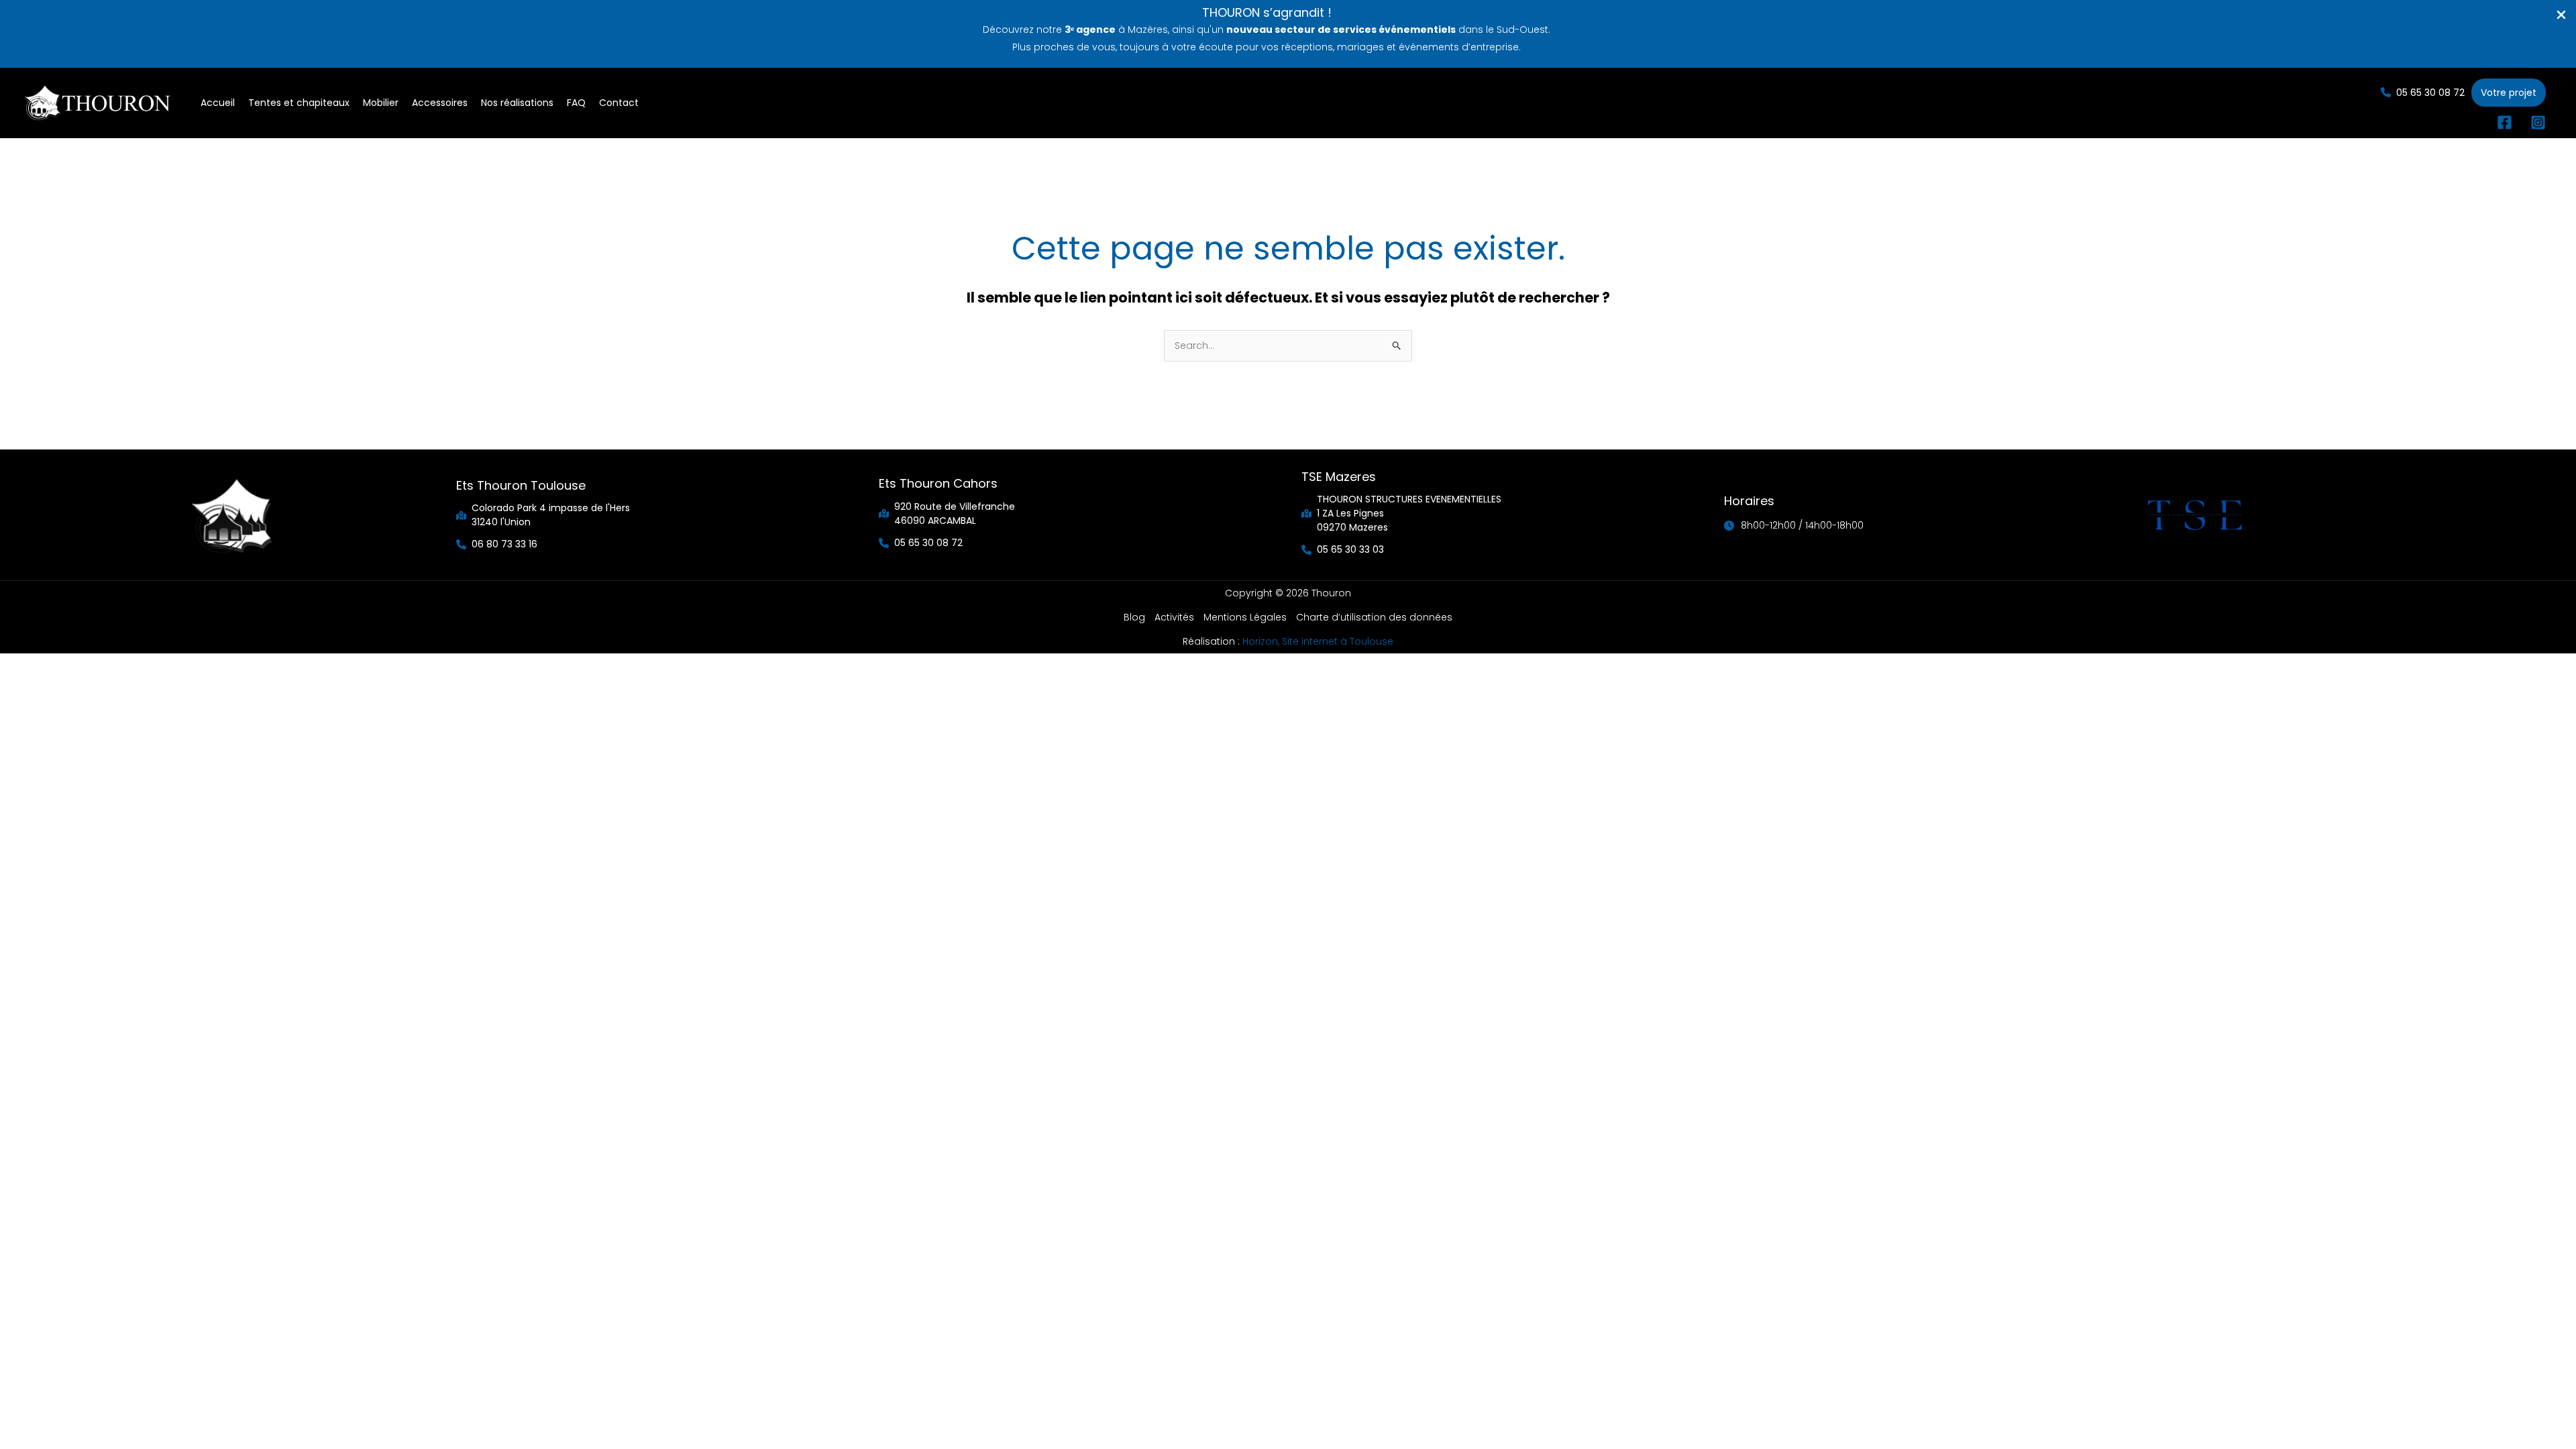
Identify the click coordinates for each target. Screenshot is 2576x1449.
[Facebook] (2505, 122)
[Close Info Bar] (2561, 15)
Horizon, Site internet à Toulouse (1318, 641)
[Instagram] (2538, 122)
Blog (1134, 617)
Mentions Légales (1245, 617)
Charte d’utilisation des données (1374, 617)
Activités (1174, 617)
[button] (2423, 92)
